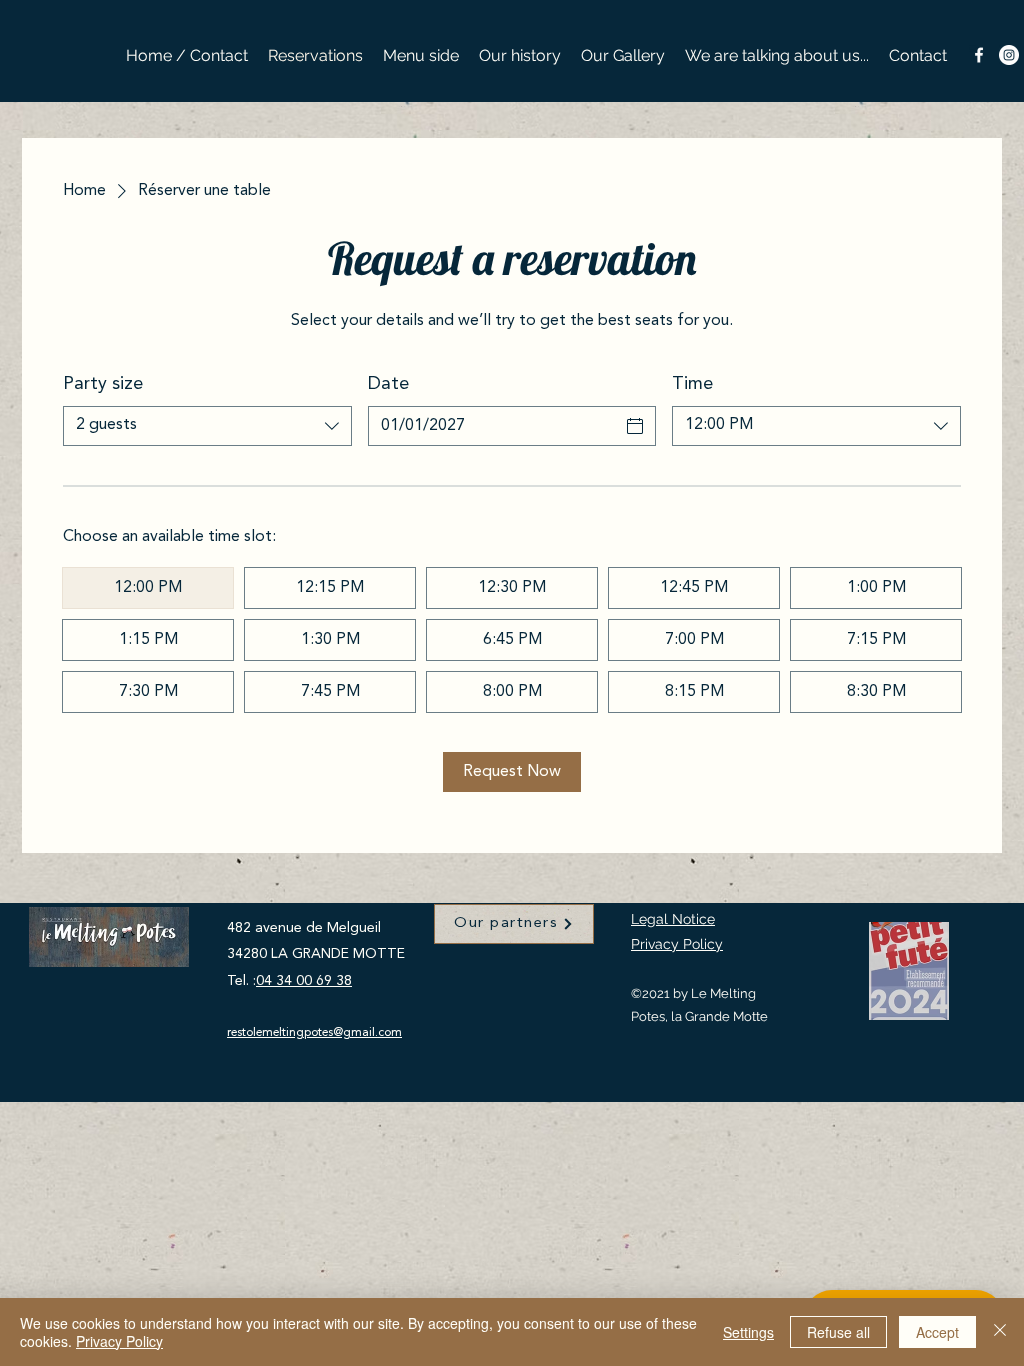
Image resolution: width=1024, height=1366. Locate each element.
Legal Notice (673, 919)
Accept (937, 1332)
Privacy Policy (677, 944)
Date (388, 384)
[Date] (635, 426)
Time (692, 384)
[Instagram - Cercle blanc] (1009, 55)
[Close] (1000, 1332)
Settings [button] (748, 1332)
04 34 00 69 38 (304, 981)
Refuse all (838, 1332)
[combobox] (207, 426)
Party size (103, 384)
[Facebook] (979, 55)
